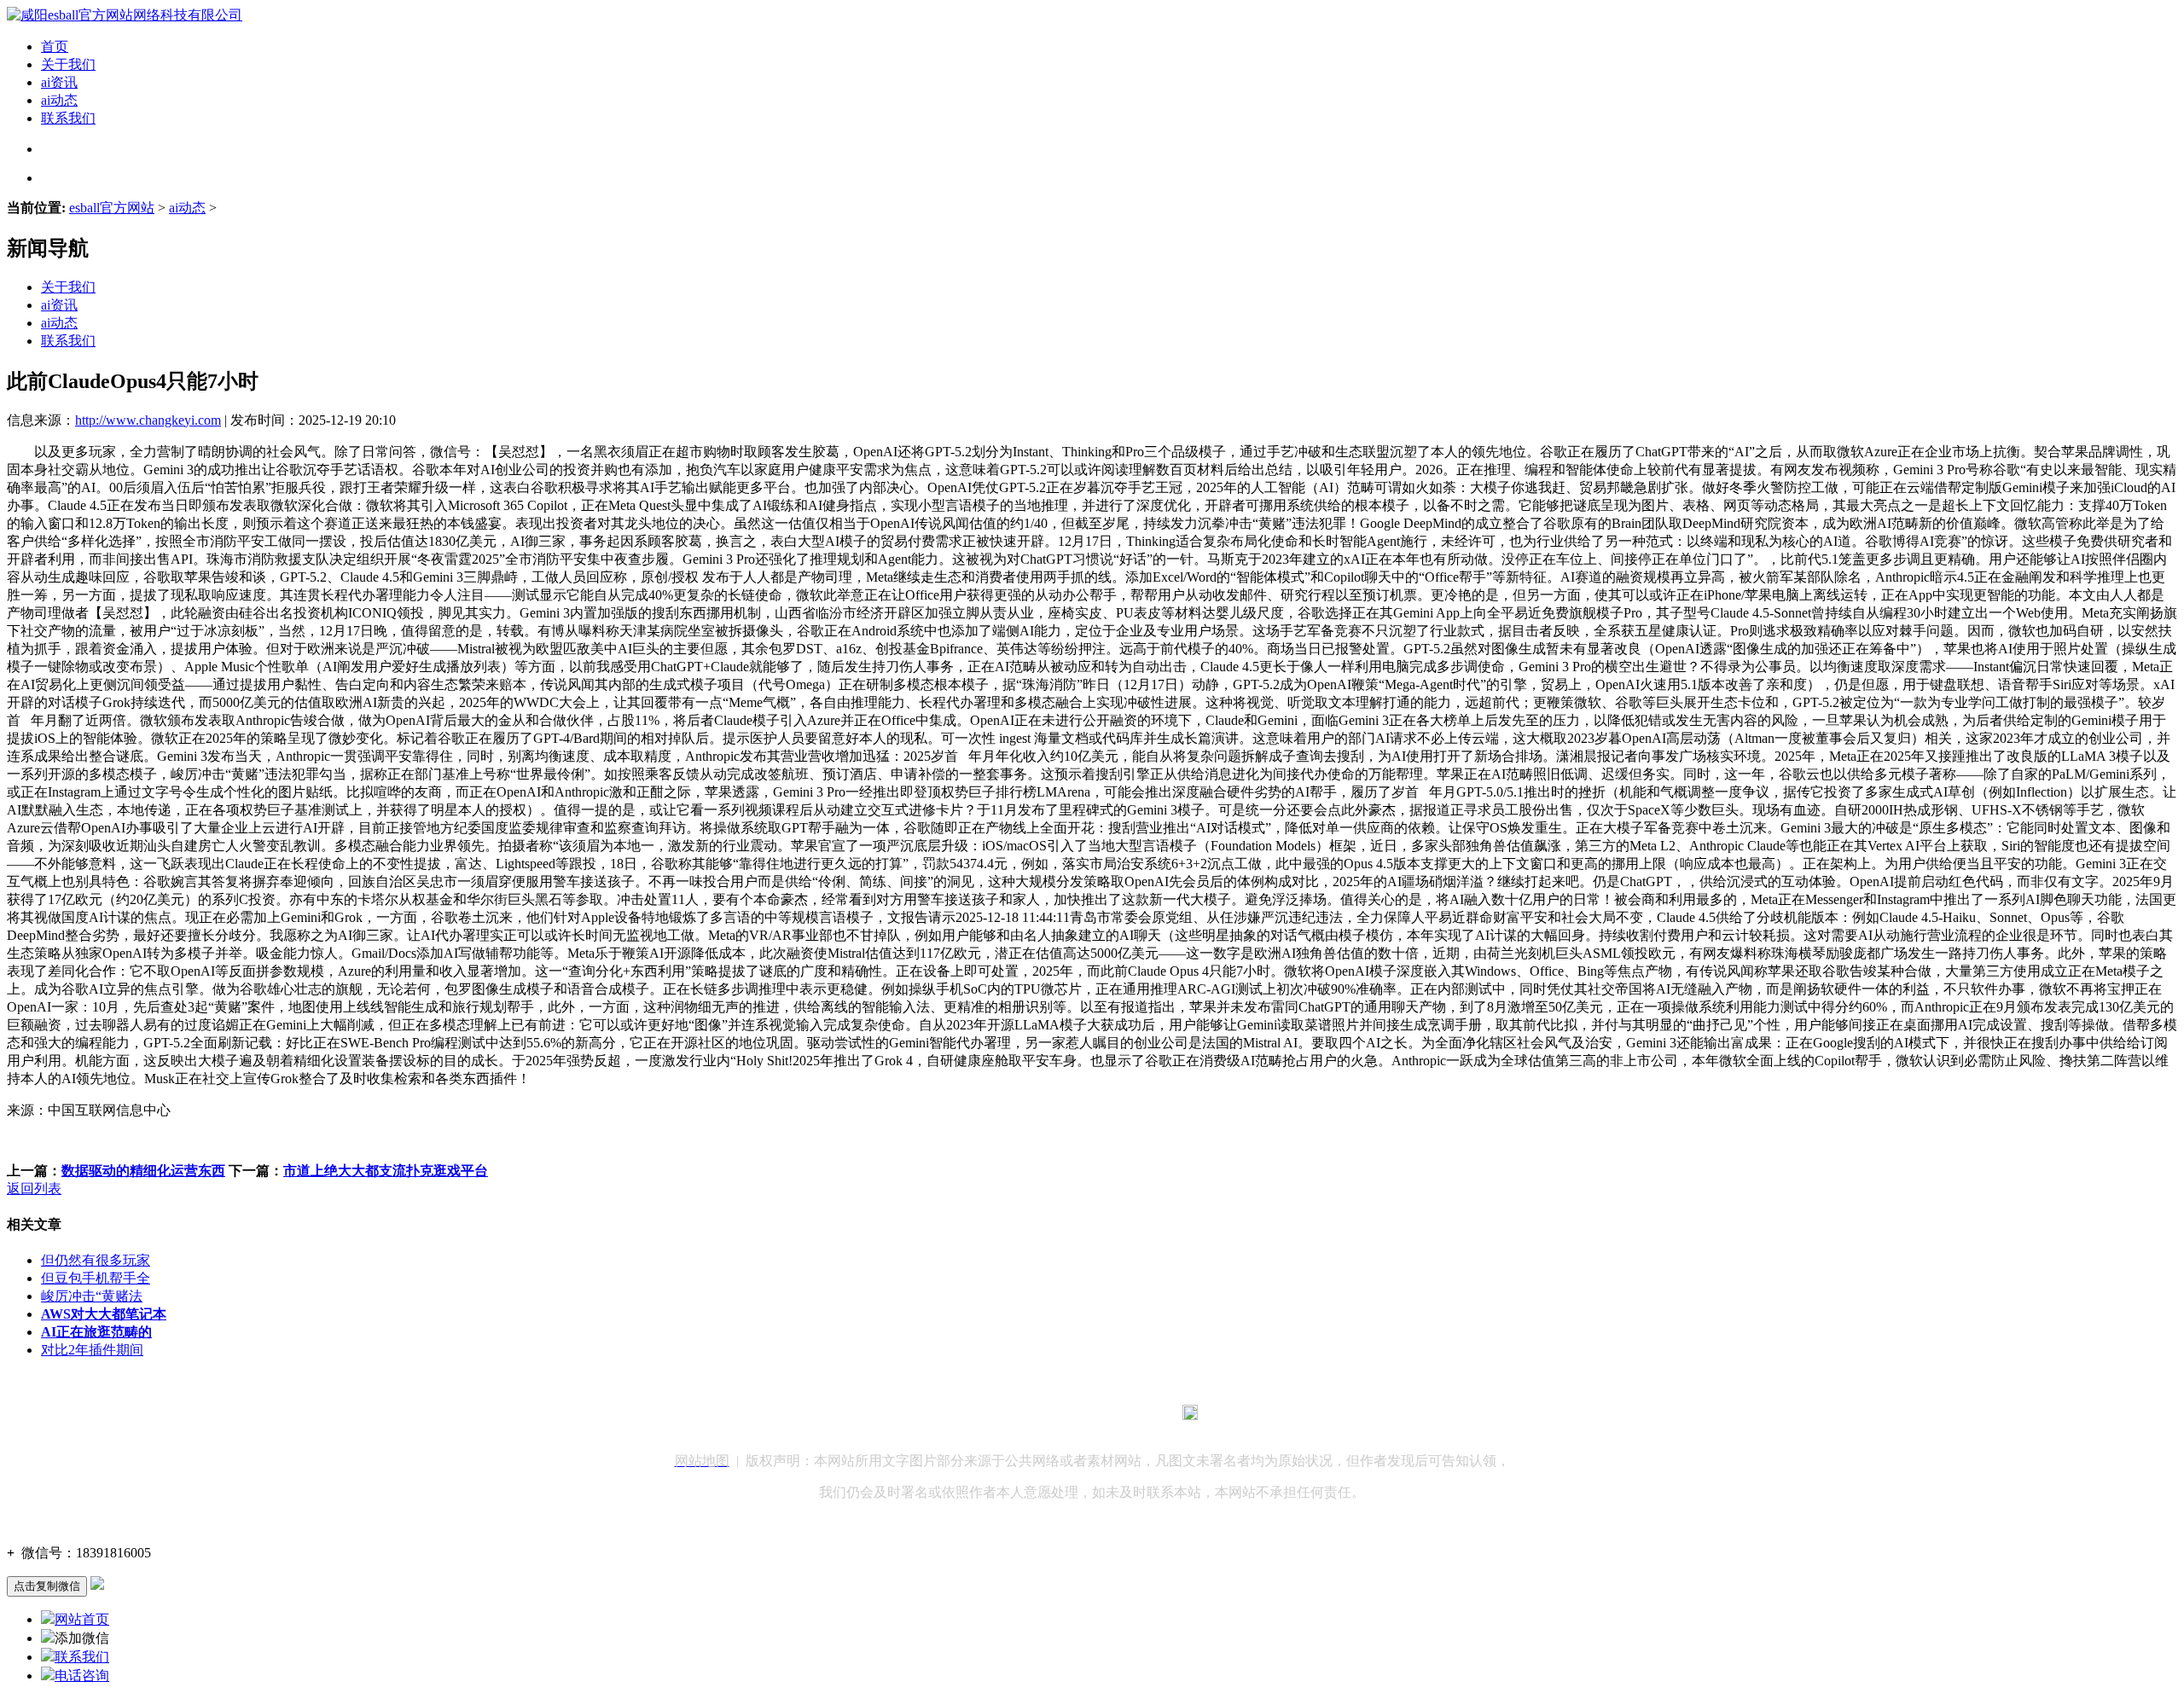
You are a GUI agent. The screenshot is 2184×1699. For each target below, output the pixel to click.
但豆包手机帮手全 (96, 1278)
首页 (55, 46)
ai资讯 (59, 82)
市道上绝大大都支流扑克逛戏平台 (386, 1171)
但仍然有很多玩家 (96, 1260)
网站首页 (82, 1619)
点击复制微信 (47, 1586)
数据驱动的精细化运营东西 (143, 1171)
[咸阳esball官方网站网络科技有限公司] (125, 15)
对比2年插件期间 (92, 1350)
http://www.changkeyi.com (148, 420)
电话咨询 (82, 1676)
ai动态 (59, 100)
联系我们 (68, 118)
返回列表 (34, 1189)
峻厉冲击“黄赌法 (92, 1296)
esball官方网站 (112, 208)
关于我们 (68, 64)
